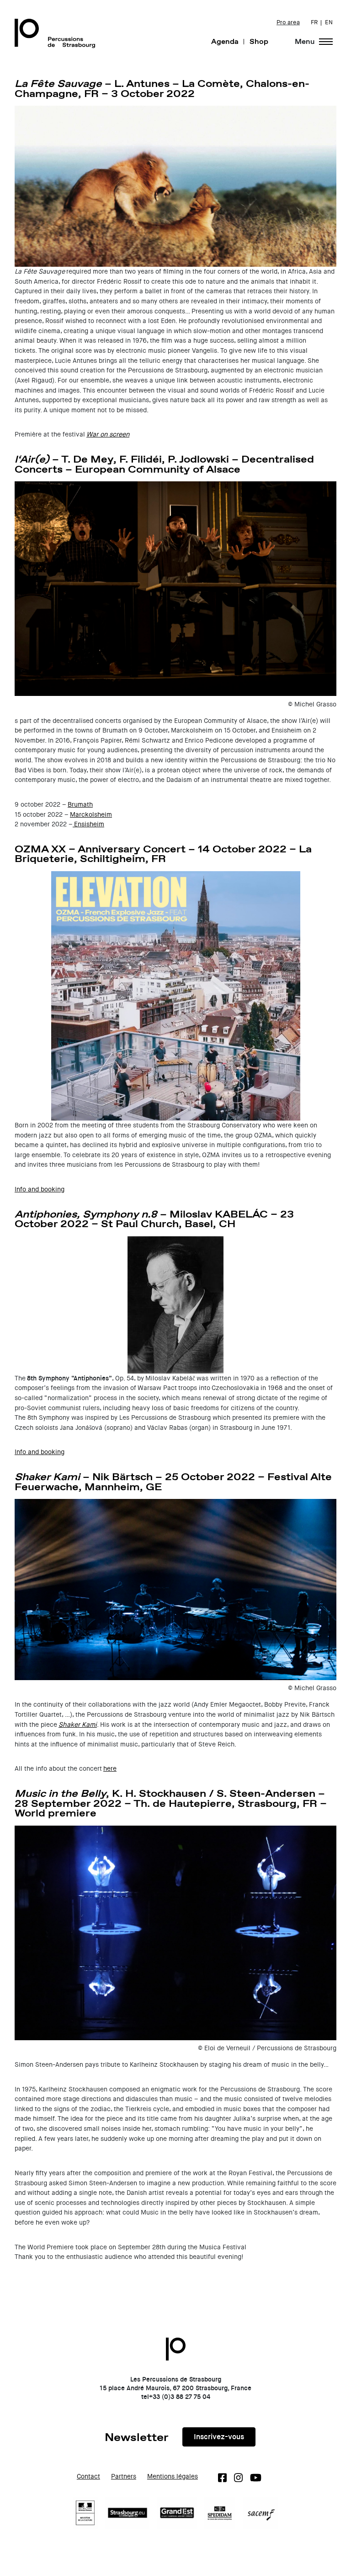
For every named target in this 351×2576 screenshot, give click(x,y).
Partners (124, 2476)
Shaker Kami (78, 1725)
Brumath (80, 805)
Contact (88, 2476)
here (110, 1769)
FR (314, 22)
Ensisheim (88, 824)
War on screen (108, 434)
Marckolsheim (91, 815)
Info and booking (40, 1189)
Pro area (288, 22)
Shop (259, 41)
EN (329, 22)
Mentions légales (173, 2476)
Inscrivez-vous (219, 2437)
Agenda (225, 41)
